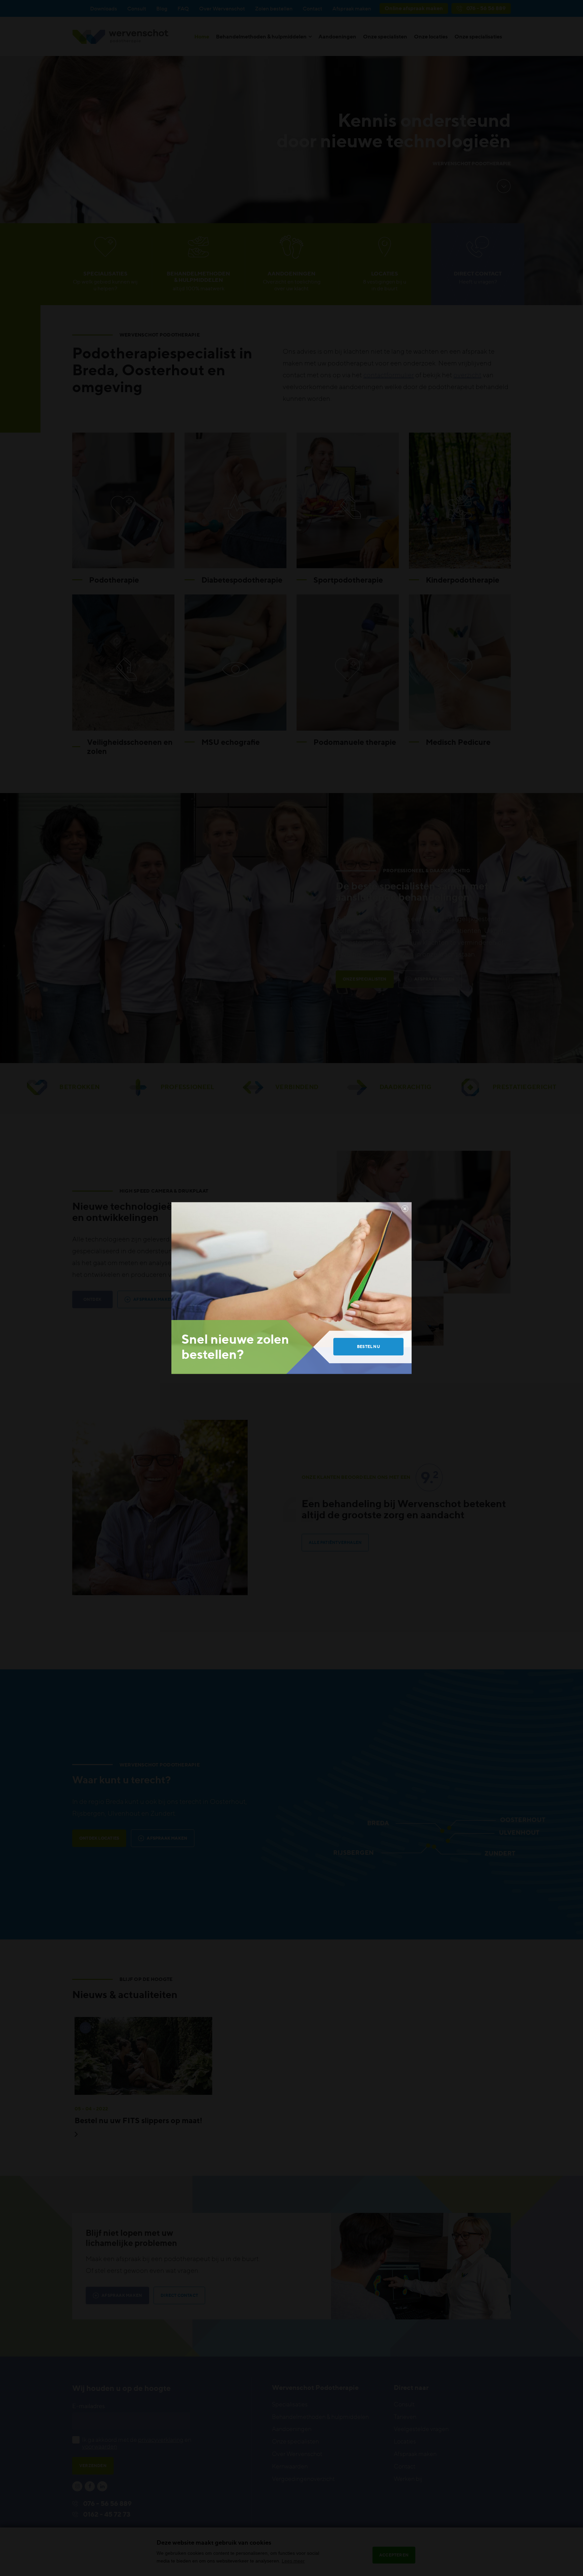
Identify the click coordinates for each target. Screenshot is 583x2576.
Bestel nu (368, 1346)
